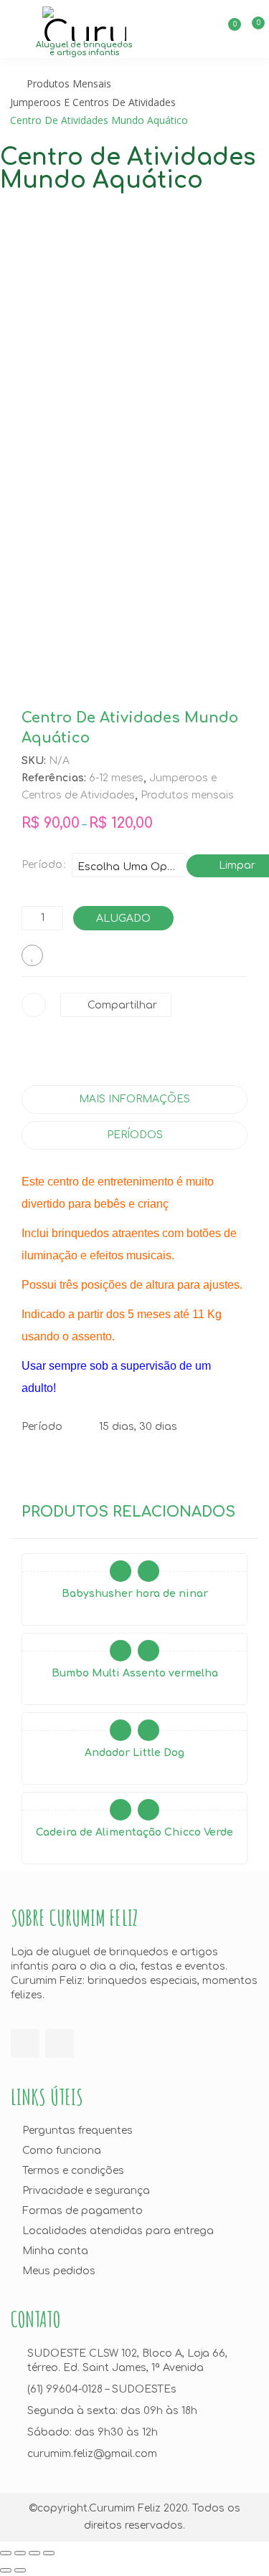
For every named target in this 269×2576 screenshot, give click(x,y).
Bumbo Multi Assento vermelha (135, 1673)
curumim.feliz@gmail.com (92, 2454)
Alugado (123, 919)
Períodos (135, 1135)
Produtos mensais (69, 84)
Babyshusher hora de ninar (135, 1594)
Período (42, 865)
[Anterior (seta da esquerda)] (6, 2570)
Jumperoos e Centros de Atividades (93, 102)
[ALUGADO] (121, 1571)
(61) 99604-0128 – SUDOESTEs (102, 2389)
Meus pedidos (59, 2271)
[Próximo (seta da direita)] (20, 2570)
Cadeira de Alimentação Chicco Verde (134, 1832)
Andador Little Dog (134, 1753)
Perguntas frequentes (77, 2131)
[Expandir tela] (34, 2553)
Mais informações (134, 1099)
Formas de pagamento (82, 2211)
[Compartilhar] (20, 2553)
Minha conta (55, 2251)
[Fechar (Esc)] (6, 2553)
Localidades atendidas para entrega (118, 2231)
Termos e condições (73, 2171)
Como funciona (62, 2151)
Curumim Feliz (125, 2508)
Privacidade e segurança (86, 2191)
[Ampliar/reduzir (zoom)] (49, 2553)
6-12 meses (116, 778)
